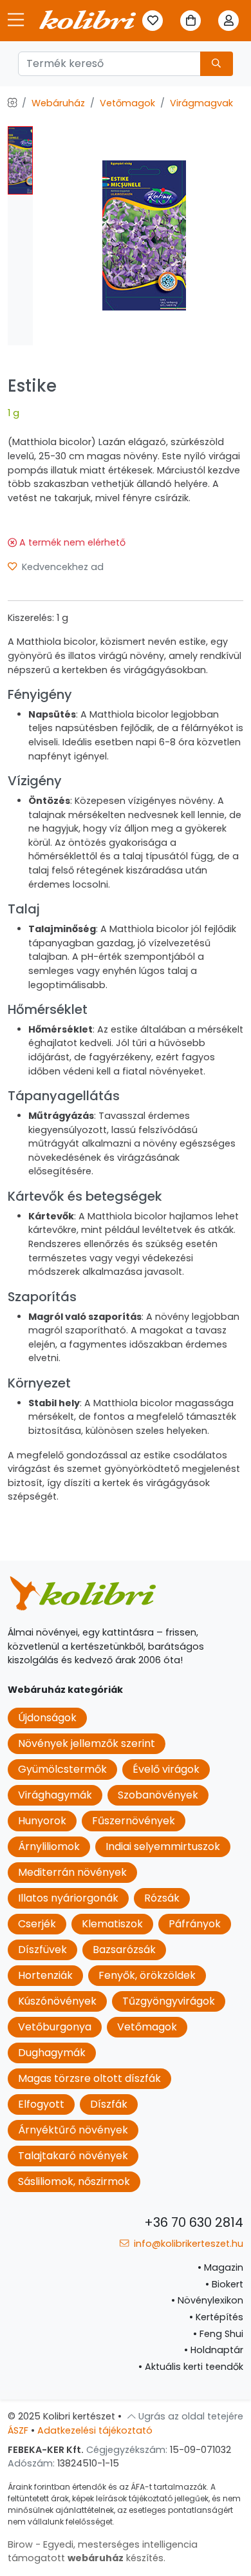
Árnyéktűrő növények (73, 2130)
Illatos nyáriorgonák (68, 1898)
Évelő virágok (166, 1769)
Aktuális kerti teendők (191, 2367)
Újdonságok (47, 1718)
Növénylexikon (207, 2300)
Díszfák (109, 2104)
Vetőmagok (127, 103)
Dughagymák (52, 2053)
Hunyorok (42, 1821)
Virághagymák (55, 1795)
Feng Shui (218, 2334)
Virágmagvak (201, 103)
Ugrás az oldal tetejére (190, 2416)
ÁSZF (18, 2430)
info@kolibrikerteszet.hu (187, 2244)
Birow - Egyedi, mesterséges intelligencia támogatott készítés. (103, 2552)
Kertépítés (216, 2317)
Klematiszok (112, 1924)
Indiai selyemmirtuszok (163, 1846)
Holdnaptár (214, 2350)
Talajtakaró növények (73, 2156)
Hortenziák (45, 1975)
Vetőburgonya (55, 2027)
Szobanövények (158, 1795)
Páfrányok (195, 1924)
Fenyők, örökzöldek (147, 1975)
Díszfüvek (42, 1950)
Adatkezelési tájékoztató (95, 2430)
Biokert (224, 2284)
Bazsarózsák (124, 1950)
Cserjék (37, 1924)
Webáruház (58, 103)
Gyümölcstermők (62, 1769)
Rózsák (162, 1898)
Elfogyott (41, 2104)
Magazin (220, 2267)
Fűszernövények (134, 1821)
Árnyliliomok (49, 1846)
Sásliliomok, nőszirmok (74, 2181)
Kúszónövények (57, 2001)
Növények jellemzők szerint (87, 1743)
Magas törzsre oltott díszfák (89, 2078)
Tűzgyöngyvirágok (169, 2001)
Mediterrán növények (72, 1872)
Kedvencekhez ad (61, 567)
